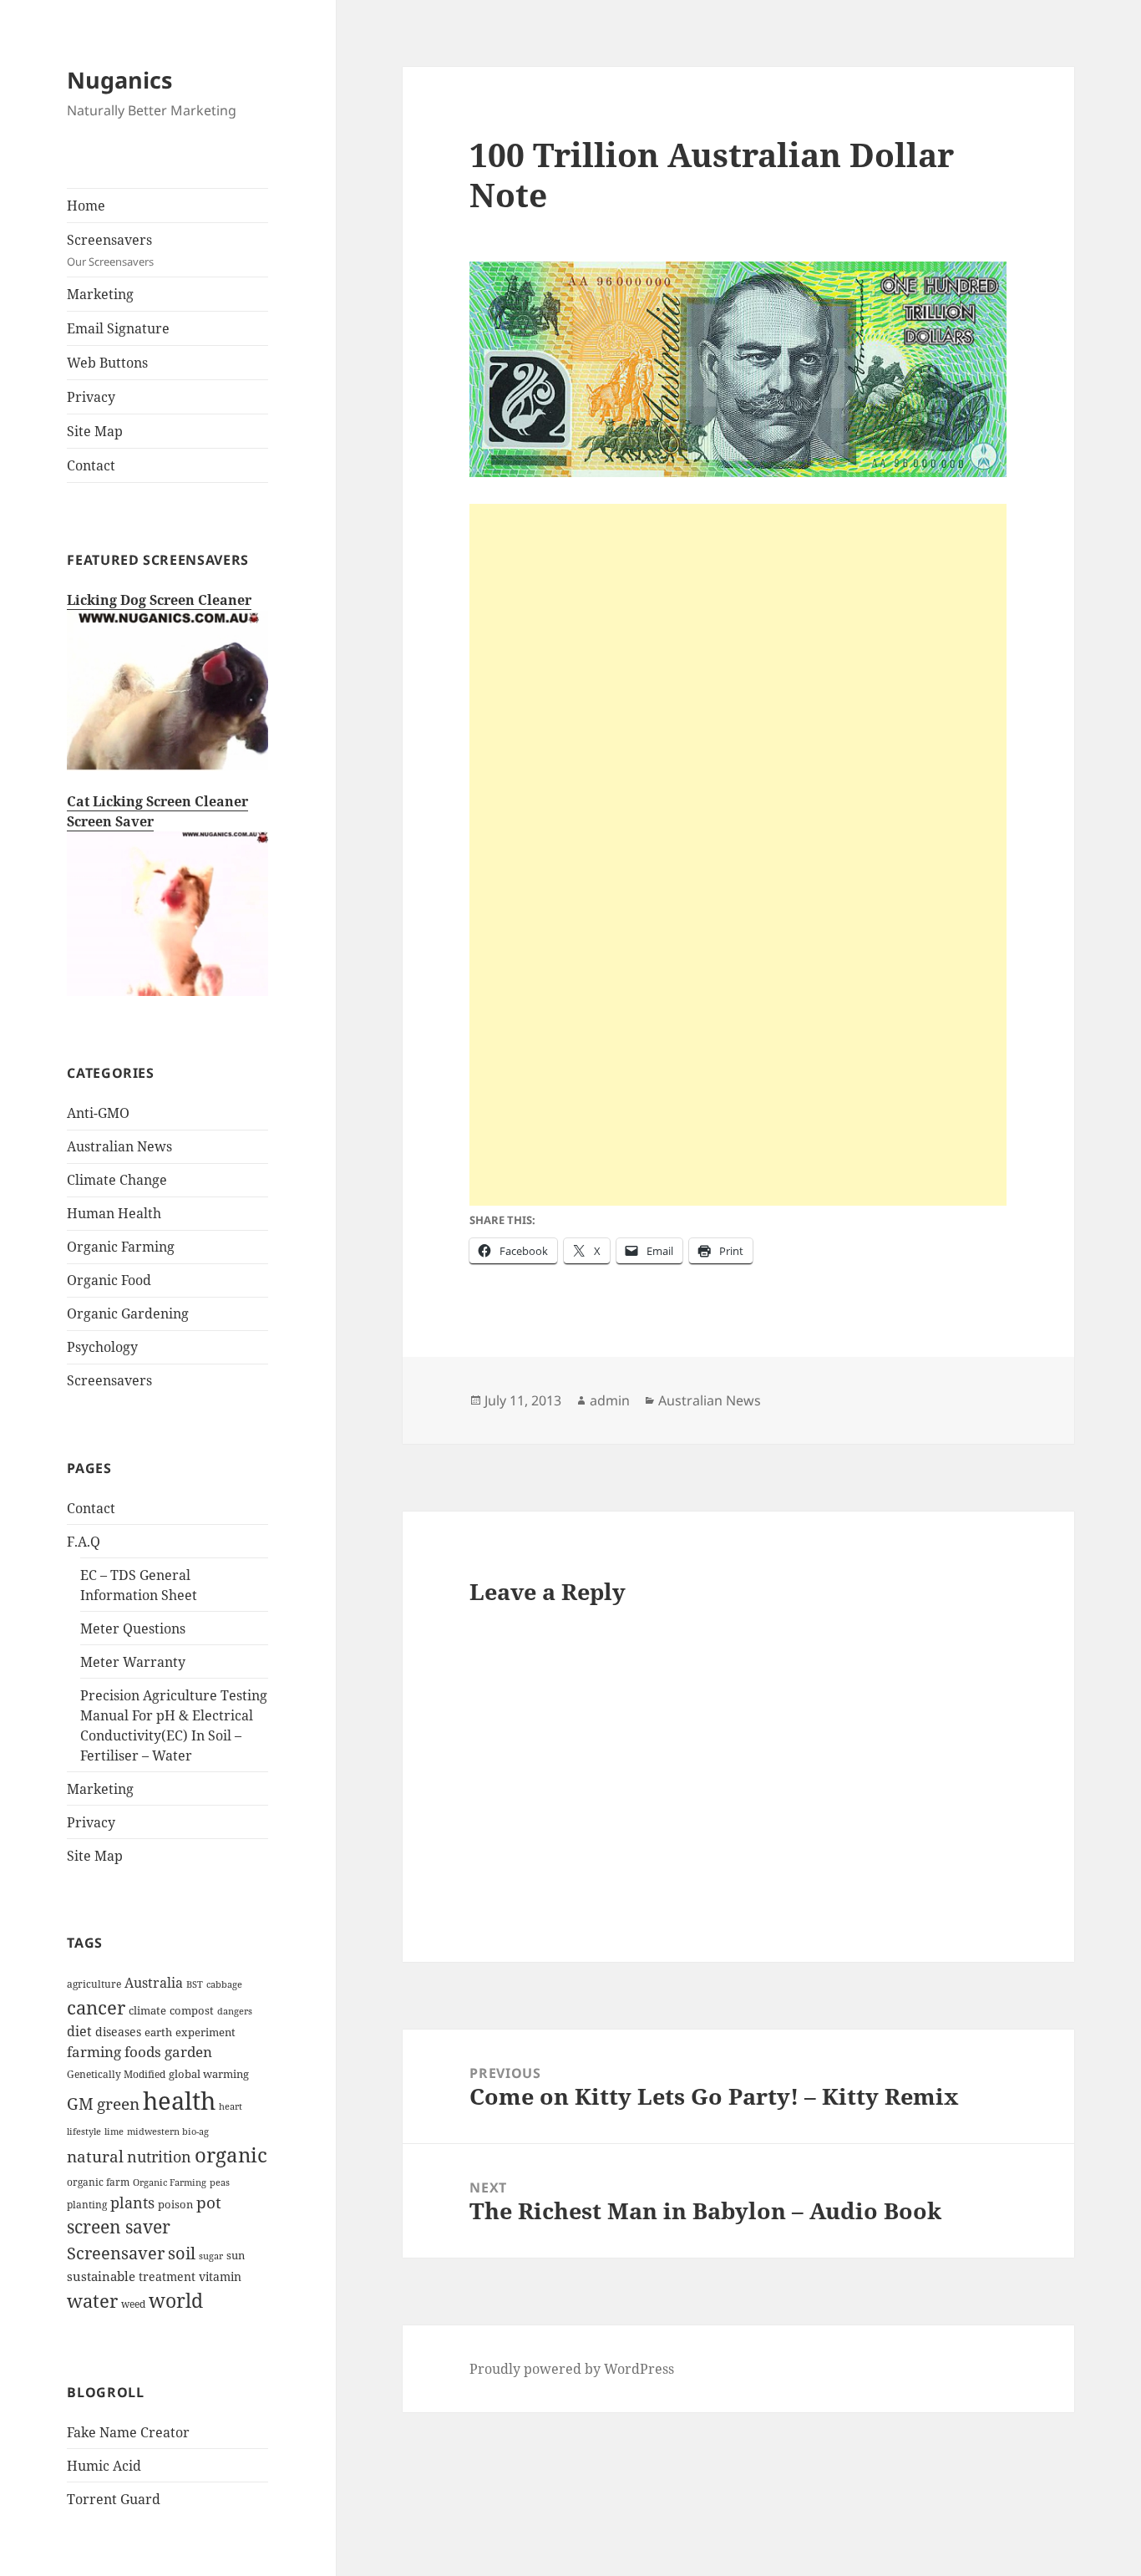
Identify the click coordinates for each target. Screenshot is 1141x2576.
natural (95, 2156)
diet (79, 2031)
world (176, 2300)
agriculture (94, 1984)
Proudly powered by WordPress (572, 2369)
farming (94, 2052)
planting (87, 2204)
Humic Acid (104, 2466)
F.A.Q (84, 1542)
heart (231, 2106)
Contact (91, 465)
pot (209, 2202)
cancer (96, 2007)
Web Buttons (107, 363)
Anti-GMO (98, 1113)
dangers (235, 2011)
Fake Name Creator (128, 2432)
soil (182, 2253)
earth (158, 2032)
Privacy (91, 397)
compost (192, 2010)
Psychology (102, 1347)
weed (133, 2304)
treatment (167, 2276)
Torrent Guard (114, 2499)
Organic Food (109, 1280)
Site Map (95, 431)
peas (220, 2182)
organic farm (98, 2182)
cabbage (224, 1984)
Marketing (100, 294)
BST (195, 1984)
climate (147, 2010)
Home (86, 206)
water (92, 2301)
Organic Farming (121, 1247)
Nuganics (119, 80)
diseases (118, 2032)
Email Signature (118, 328)
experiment (205, 2032)
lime (114, 2131)
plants (132, 2203)
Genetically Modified (116, 2074)
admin (610, 1400)
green (118, 2103)
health (179, 2101)
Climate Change (117, 1180)
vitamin (220, 2276)
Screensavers (110, 250)
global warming (209, 2074)
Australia (154, 1983)
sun (236, 2255)
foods (143, 2052)
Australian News (119, 1146)
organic (231, 2154)
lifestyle (84, 2131)
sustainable (101, 2276)
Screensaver (116, 2253)
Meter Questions (133, 1628)
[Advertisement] (738, 621)
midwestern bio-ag (168, 2131)
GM (80, 2103)
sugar (211, 2256)
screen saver (119, 2227)
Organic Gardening (128, 1313)
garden (188, 2052)
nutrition (159, 2157)
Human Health (114, 1213)
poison (175, 2204)
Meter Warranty (133, 1662)
